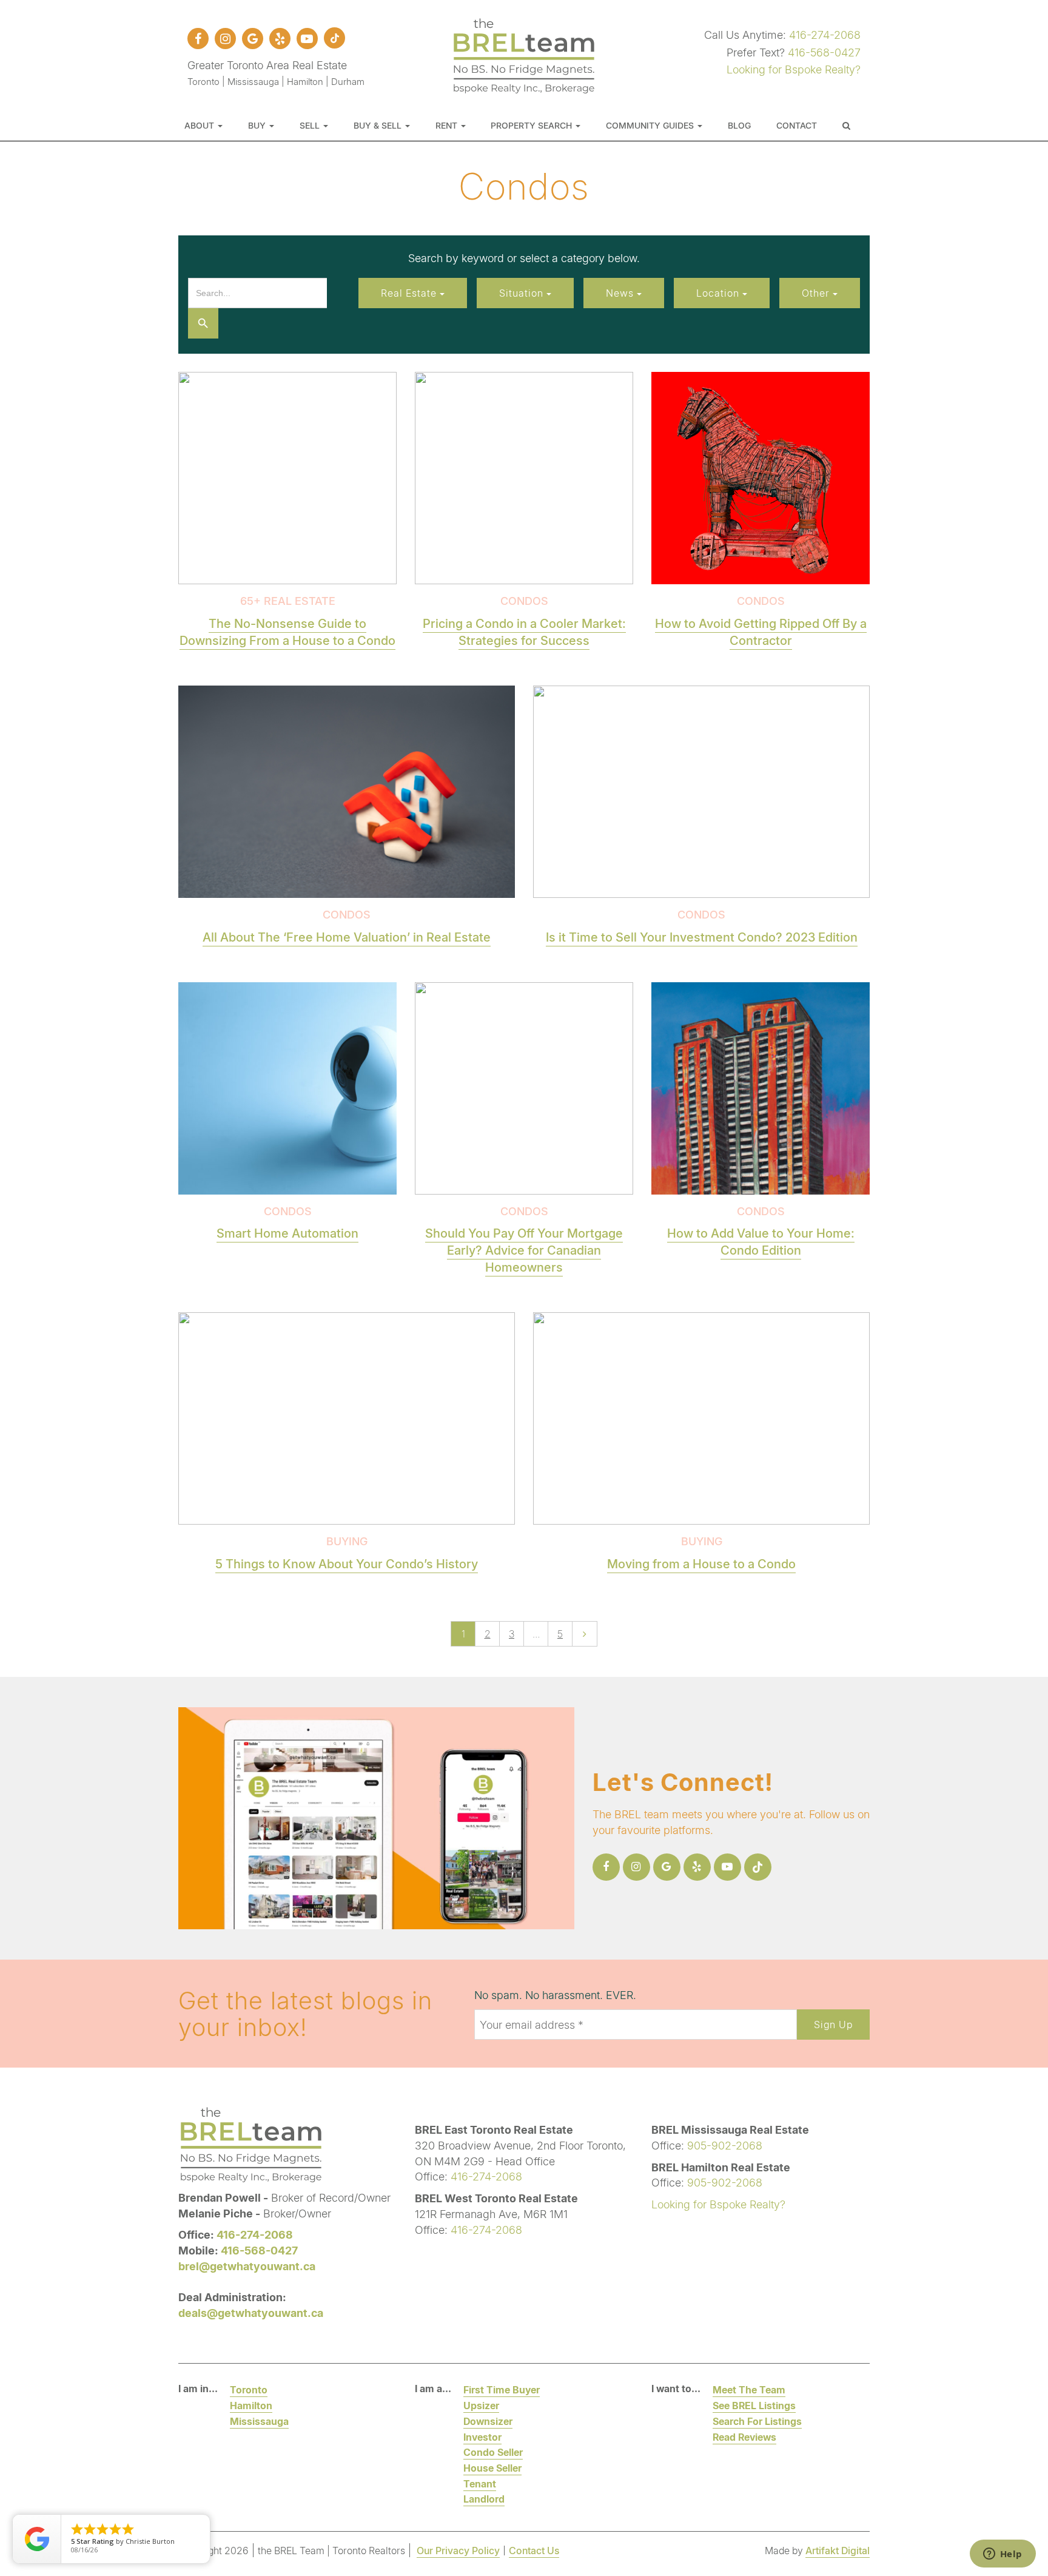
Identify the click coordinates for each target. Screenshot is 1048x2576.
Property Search (532, 125)
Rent (448, 125)
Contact (797, 125)
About (200, 125)
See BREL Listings (754, 2405)
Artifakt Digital (838, 2550)
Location (719, 293)
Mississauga (259, 2421)
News (621, 293)
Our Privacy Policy (458, 2550)
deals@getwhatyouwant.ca (251, 2313)
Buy (258, 125)
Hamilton (251, 2405)
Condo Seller (493, 2452)
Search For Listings (757, 2421)
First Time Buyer (502, 2389)
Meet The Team (749, 2389)
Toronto (249, 2389)
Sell (311, 125)
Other (817, 293)
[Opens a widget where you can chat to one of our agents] (1003, 2555)
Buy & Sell (379, 125)
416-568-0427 (824, 52)
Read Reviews (744, 2437)
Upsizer (481, 2405)
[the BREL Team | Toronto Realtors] (524, 54)
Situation (523, 293)
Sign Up (833, 2024)
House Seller (492, 2468)
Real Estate (410, 293)
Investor (482, 2437)
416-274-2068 (825, 35)
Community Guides (651, 125)
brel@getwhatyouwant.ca (247, 2266)
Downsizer (488, 2421)
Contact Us (534, 2550)
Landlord (484, 2499)
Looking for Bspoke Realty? (794, 69)
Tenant (480, 2483)
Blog (739, 125)
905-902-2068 (725, 2145)
